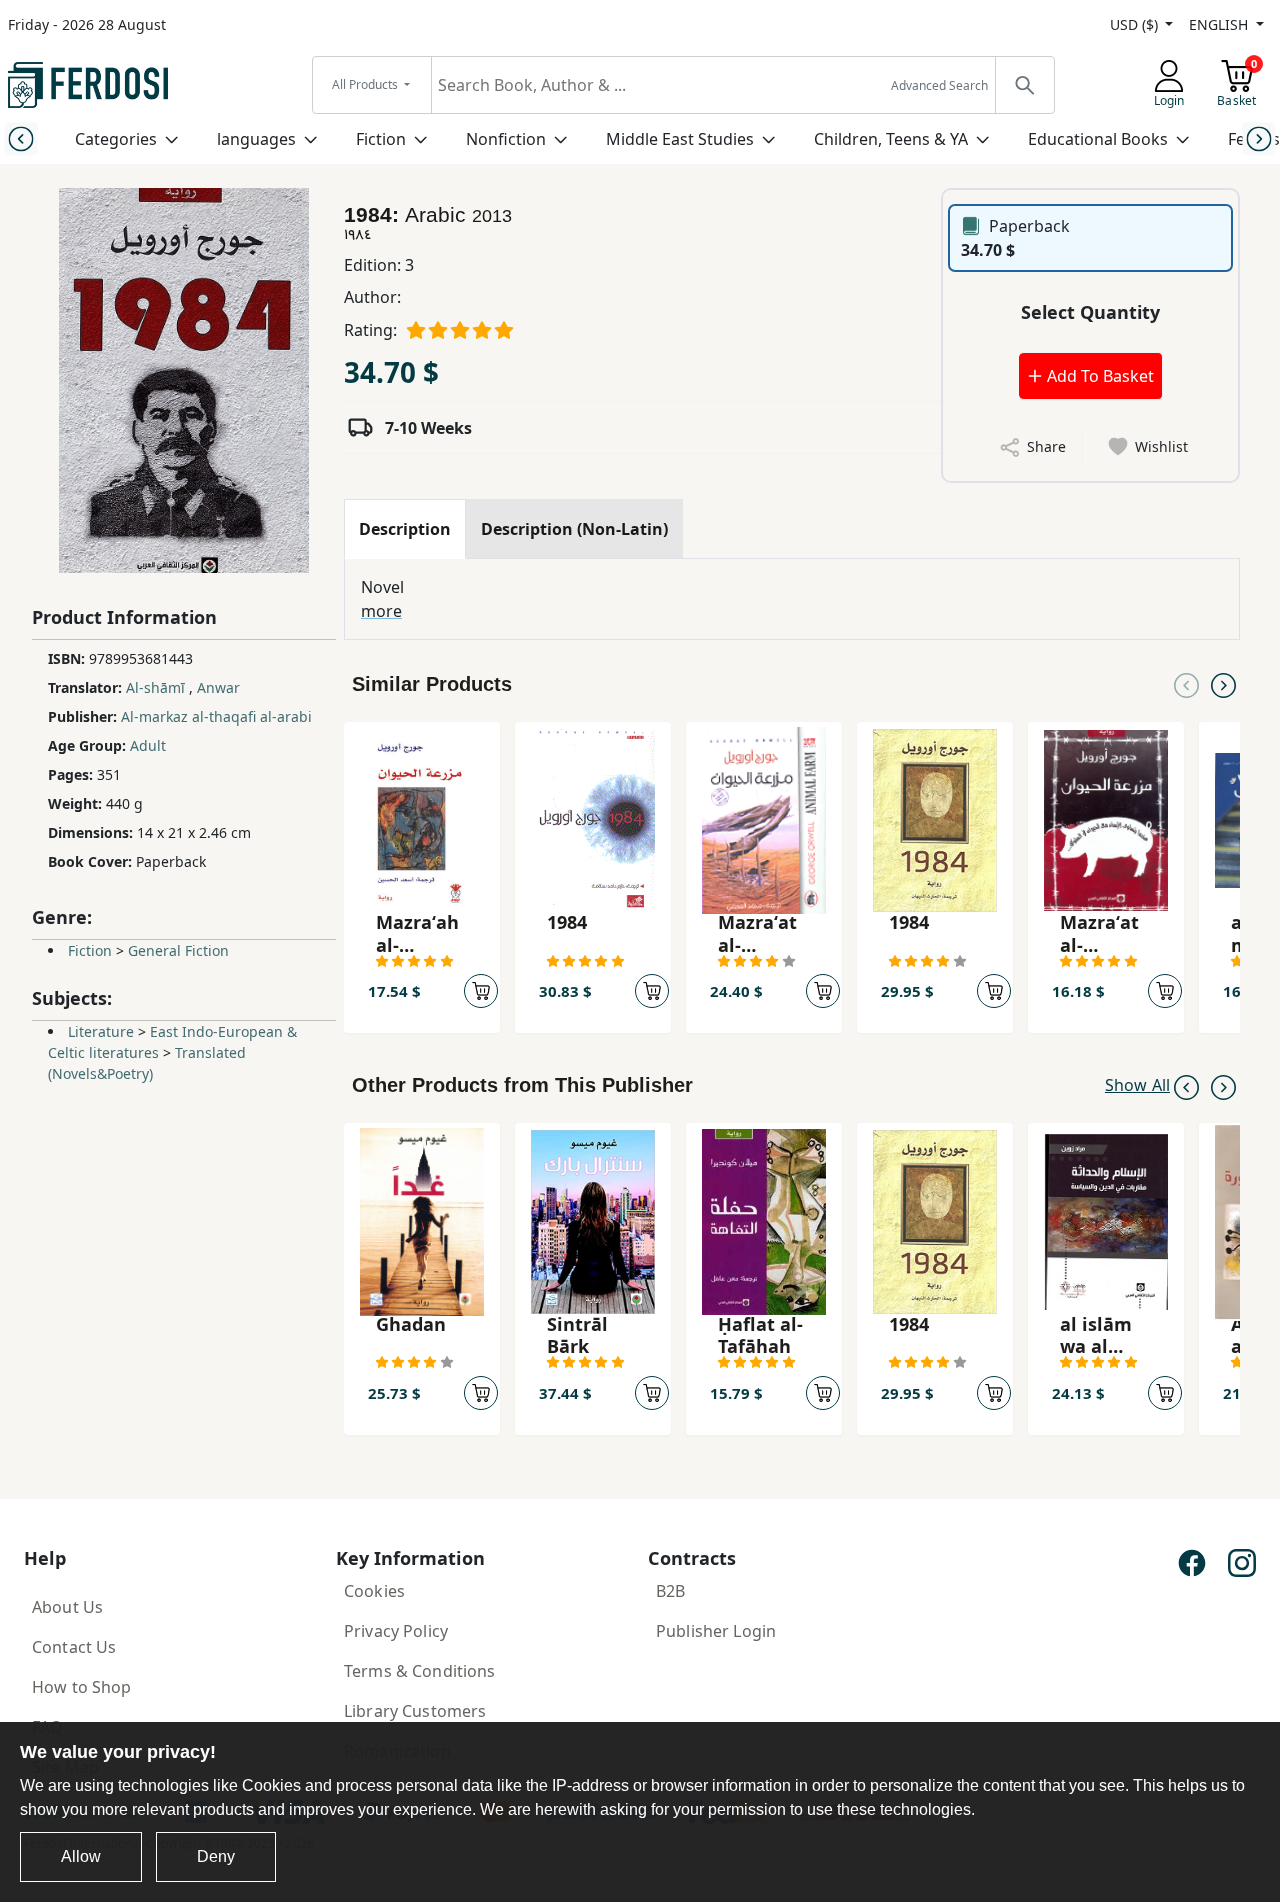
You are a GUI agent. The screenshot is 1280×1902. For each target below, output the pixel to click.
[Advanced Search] (1024, 85)
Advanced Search (939, 85)
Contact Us (74, 1647)
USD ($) (1136, 24)
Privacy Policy (396, 1631)
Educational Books (1098, 139)
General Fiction (178, 950)
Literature (101, 1031)
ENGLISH (1220, 24)
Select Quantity (1090, 312)
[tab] (405, 529)
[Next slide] (1259, 138)
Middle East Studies (680, 139)
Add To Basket (1098, 376)
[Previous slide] (20, 138)
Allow (81, 1856)
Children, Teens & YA (891, 139)
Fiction (381, 139)
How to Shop (82, 1687)
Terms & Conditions (420, 1671)
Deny (216, 1856)
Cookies (374, 1591)
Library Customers (415, 1711)
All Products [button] (366, 84)
